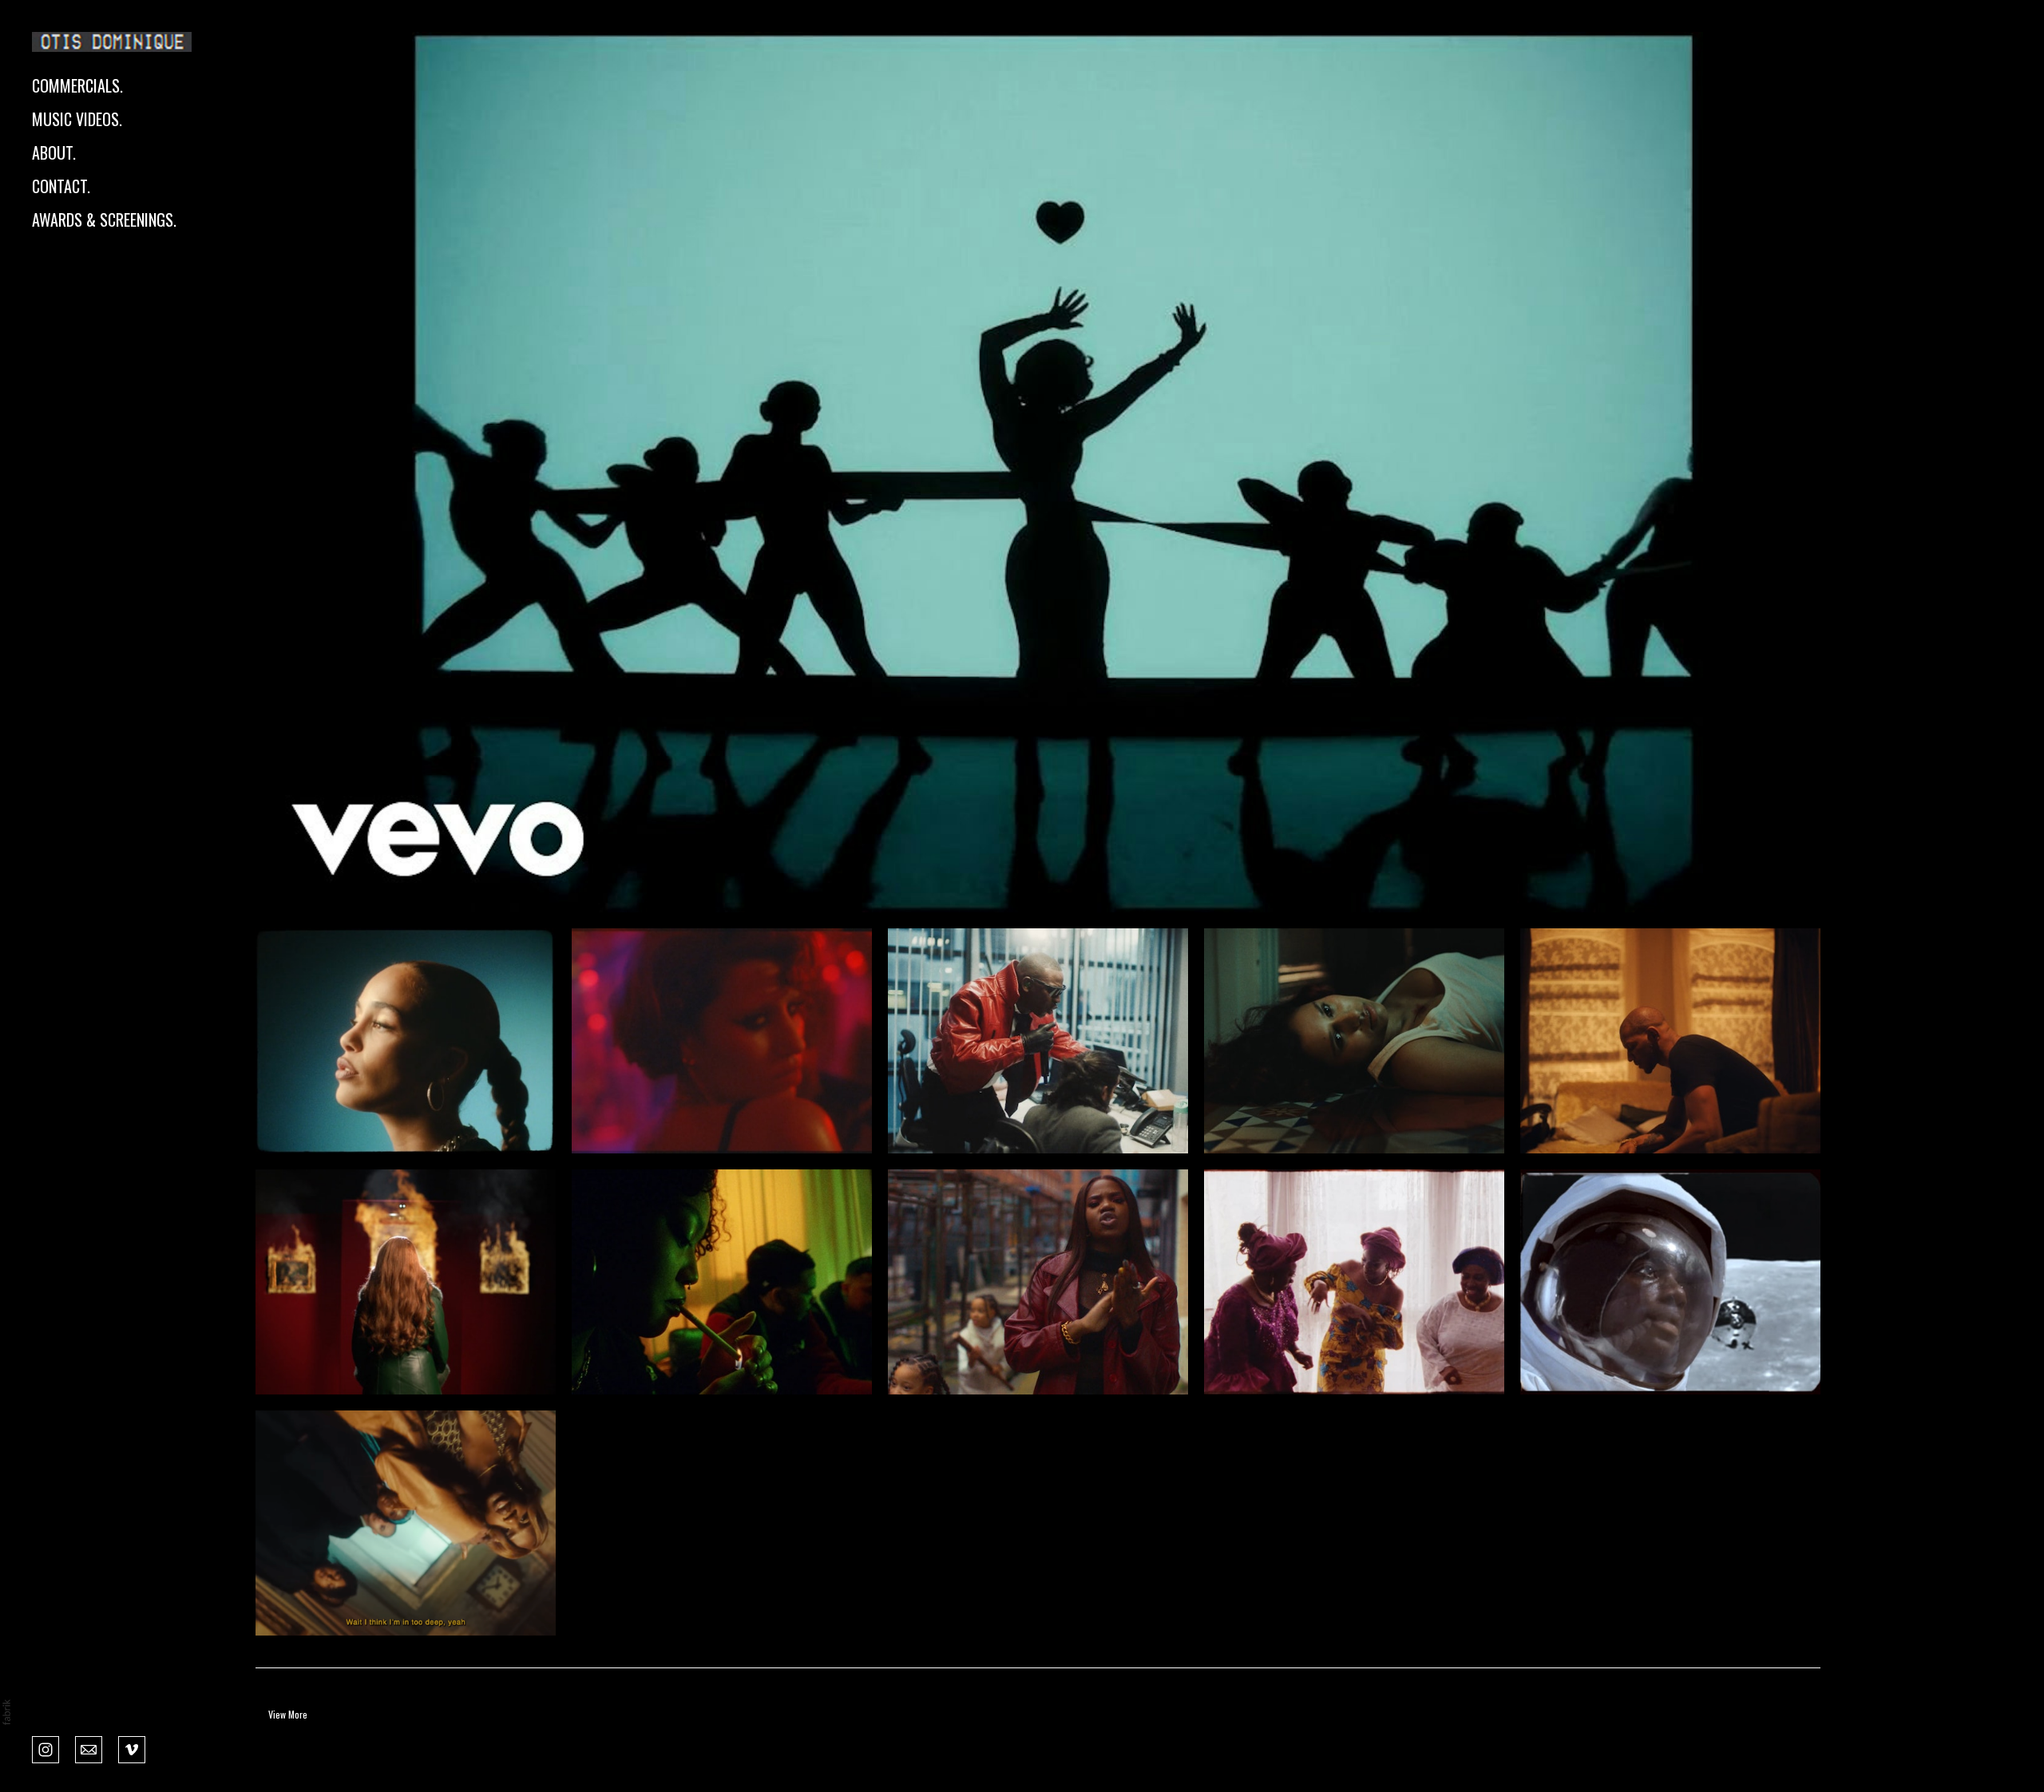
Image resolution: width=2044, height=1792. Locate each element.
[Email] (89, 1748)
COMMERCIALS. (77, 85)
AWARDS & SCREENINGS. (104, 220)
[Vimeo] (132, 1748)
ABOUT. (54, 152)
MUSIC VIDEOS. (77, 119)
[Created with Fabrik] (6, 1712)
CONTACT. (61, 186)
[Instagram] (46, 1748)
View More (288, 1714)
